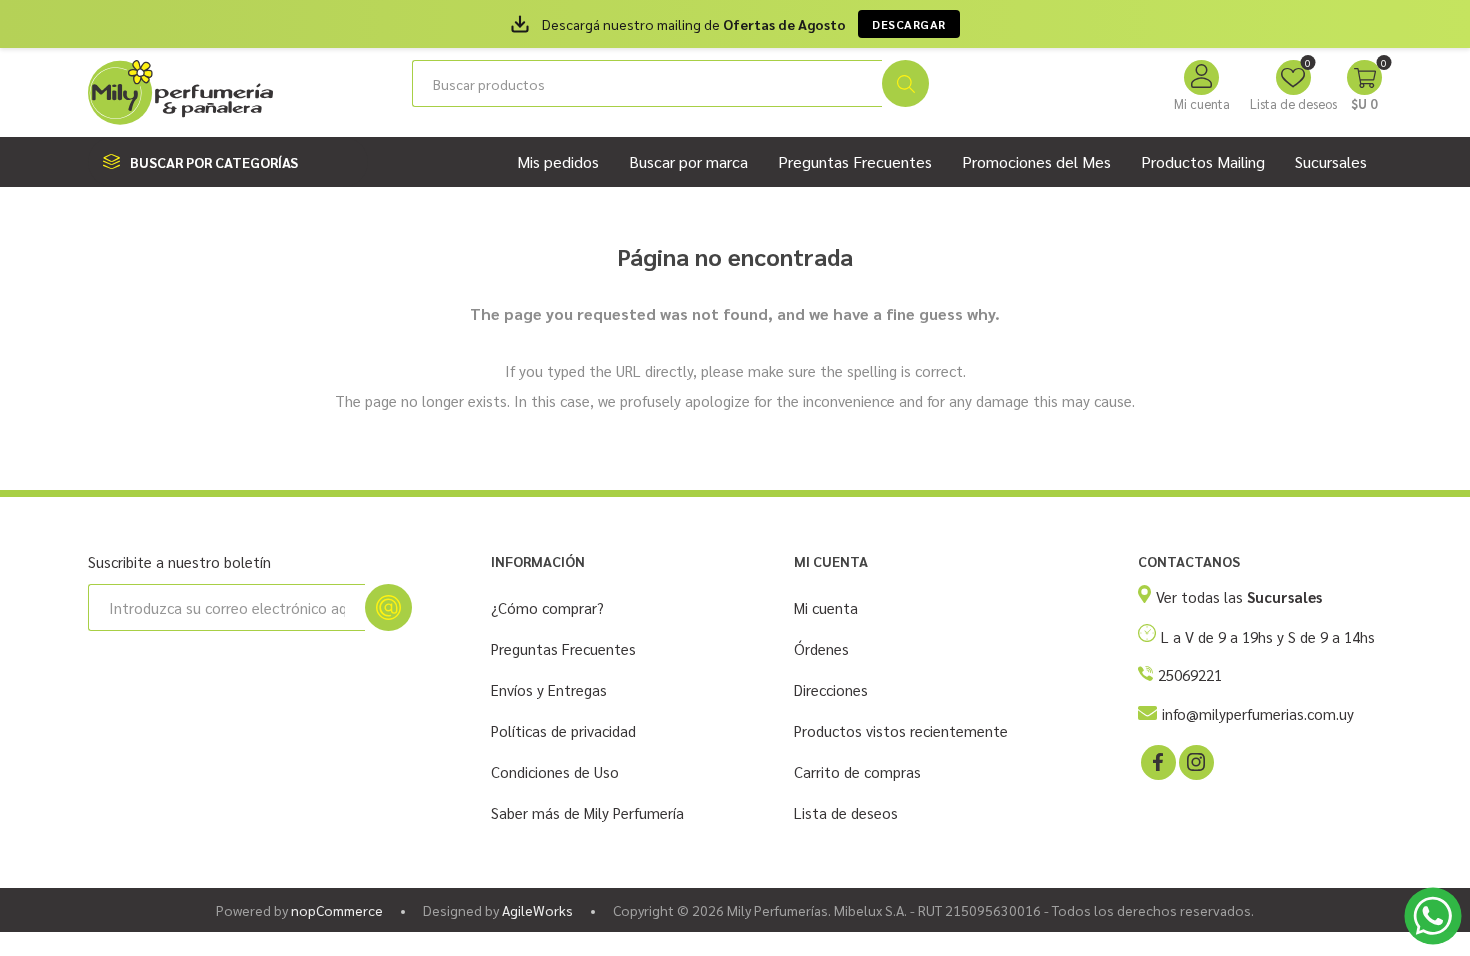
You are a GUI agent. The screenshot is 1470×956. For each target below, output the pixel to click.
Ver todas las (1239, 596)
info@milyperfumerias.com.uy (1258, 713)
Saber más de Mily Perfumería (587, 812)
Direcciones (831, 689)
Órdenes (821, 648)
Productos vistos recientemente (901, 730)
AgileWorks (537, 910)
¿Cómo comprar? (547, 607)
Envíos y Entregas (549, 689)
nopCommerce (337, 910)
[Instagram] (1195, 761)
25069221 (1190, 674)
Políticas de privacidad (563, 730)
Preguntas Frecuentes (563, 648)
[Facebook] (1157, 761)
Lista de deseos (846, 812)
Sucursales (1331, 161)
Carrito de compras (857, 771)
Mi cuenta (1202, 103)
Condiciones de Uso (555, 771)
